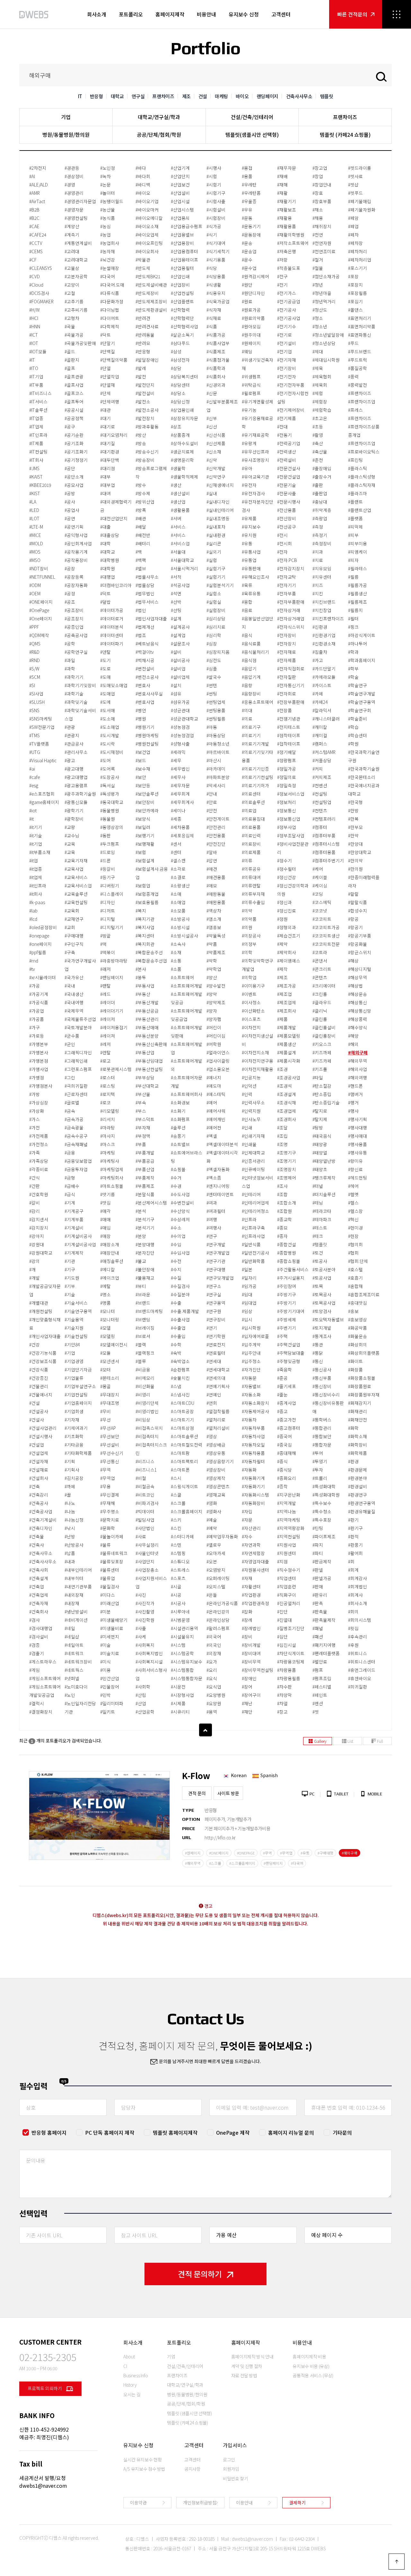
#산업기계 (180, 168)
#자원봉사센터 (255, 1570)
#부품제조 (145, 1186)
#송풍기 (178, 1136)
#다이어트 (110, 318)
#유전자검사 (253, 493)
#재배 (282, 176)
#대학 (105, 543)
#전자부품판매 (291, 602)
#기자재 (72, 1420)
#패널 (318, 1628)
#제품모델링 (289, 1036)
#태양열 (320, 1153)
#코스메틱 (322, 902)
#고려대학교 (76, 260)
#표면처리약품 (362, 326)
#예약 (212, 1528)
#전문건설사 (289, 468)
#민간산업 (110, 1678)
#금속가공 (74, 1119)
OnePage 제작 (233, 2132)
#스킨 (176, 1528)
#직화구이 (287, 1595)
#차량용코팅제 (291, 1662)
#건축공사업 (41, 1511)
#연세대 (214, 1361)
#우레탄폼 (251, 193)
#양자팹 (214, 1019)
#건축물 (37, 1536)
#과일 (70, 660)
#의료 (247, 719)
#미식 (105, 1662)
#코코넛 (320, 911)
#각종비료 (39, 1169)
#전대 (282, 427)
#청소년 (320, 326)
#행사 (353, 1111)
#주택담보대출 (291, 1353)
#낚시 (70, 1528)
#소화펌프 (180, 1119)
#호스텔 (355, 1269)
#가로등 (37, 1036)
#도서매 (108, 710)
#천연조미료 (324, 251)
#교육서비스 (76, 877)
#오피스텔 (216, 1586)
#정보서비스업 (291, 794)
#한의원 (355, 869)
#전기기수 (287, 326)
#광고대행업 (76, 777)
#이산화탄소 (253, 1011)
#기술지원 (74, 1328)
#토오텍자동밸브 (328, 1319)
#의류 (247, 860)
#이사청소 (251, 1002)
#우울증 (249, 201)
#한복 (353, 819)
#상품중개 (180, 435)
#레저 (105, 1044)
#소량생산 (180, 886)
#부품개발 (145, 1153)
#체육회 (320, 385)
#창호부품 (322, 201)
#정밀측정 (287, 785)
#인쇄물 (249, 1144)
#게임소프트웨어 (45, 1678)
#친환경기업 (324, 635)
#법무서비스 (147, 602)
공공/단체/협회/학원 (159, 134)
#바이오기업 (147, 201)
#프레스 (355, 410)
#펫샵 (353, 185)
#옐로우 (214, 1545)
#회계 (353, 1570)
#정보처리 (287, 802)
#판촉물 (320, 1612)
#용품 (247, 176)
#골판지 (72, 360)
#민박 (105, 1695)
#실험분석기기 (220, 585)
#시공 (176, 1595)
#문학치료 (110, 1520)
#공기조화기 (76, 452)
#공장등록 (74, 577)
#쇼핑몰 (178, 1169)
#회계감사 (358, 1578)
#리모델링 (110, 1111)
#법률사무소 (147, 577)
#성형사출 (180, 744)
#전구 (282, 276)
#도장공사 (110, 777)
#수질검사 (180, 1286)
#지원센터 (287, 1553)
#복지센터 (145, 936)
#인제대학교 (253, 1153)
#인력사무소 (253, 1102)
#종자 (282, 1236)
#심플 (212, 669)
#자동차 (249, 1420)
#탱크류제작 (324, 1178)
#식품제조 (216, 351)
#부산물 (143, 1094)
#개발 (35, 1278)
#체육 (318, 368)
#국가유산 (74, 977)
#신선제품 (216, 443)
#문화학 (108, 1528)
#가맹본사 (39, 1052)
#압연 (212, 860)
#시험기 (214, 185)
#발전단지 (145, 385)
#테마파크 (322, 1219)
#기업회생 (74, 1411)
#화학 (353, 1428)
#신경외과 (216, 385)
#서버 (176, 518)
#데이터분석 (112, 627)
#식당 (212, 268)
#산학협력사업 (184, 326)
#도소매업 (110, 727)
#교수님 (72, 835)
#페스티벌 (322, 1687)
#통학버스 (322, 1420)
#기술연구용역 (78, 1311)
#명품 (105, 1303)
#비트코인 (145, 1495)
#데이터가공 (112, 610)
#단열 (105, 368)
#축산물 (320, 452)
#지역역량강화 (291, 1528)
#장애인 (249, 1678)
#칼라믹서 (322, 710)
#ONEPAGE (246, 1853)
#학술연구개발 (362, 694)
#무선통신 (110, 1461)
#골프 (70, 368)
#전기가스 (287, 293)
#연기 (212, 1328)
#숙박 (176, 1353)
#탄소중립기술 (326, 1102)
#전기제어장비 (291, 410)
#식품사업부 (218, 343)
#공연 (70, 518)
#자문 (247, 1520)
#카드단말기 (324, 669)
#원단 (247, 285)
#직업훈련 (287, 1586)
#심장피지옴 (218, 652)
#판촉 (318, 1603)
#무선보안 (110, 1436)
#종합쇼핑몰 (289, 1261)
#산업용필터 (182, 268)
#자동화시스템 (255, 1495)
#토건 (318, 1253)
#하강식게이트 (362, 635)
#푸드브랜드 (360, 351)
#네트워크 (74, 1653)
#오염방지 (216, 1570)
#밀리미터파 (112, 1703)
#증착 (282, 1486)
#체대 (318, 351)
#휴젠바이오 (360, 1678)
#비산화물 (145, 1386)
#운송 (247, 243)
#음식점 (249, 660)
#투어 (318, 1453)
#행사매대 (358, 1136)
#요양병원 (216, 1695)
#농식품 (108, 218)
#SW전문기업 (42, 727)
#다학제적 (110, 326)
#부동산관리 (147, 1019)
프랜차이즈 (163, 96)
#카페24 (320, 702)
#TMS (35, 735)
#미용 (105, 1670)
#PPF (34, 627)
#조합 (282, 1194)
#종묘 (282, 1228)
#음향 (247, 685)
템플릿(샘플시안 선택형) (252, 134)
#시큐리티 (180, 1712)
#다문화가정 (112, 301)
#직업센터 (287, 1578)
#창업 (318, 176)
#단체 (105, 393)
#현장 (353, 1236)
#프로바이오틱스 (364, 452)
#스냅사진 (180, 1395)
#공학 (70, 644)
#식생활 (214, 285)
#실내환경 (216, 535)
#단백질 (108, 351)
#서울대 (178, 552)
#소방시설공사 (184, 936)
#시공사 (178, 1603)
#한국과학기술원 (364, 769)
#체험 (318, 393)
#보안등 (143, 785)
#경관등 (72, 168)
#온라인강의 (218, 1612)
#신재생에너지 (220, 485)
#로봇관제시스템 (116, 1069)
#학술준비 (358, 719)
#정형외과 (287, 927)
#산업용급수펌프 (187, 226)
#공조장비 (74, 610)
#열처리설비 (218, 1428)
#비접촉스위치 (149, 1428)
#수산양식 (180, 1211)
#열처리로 (216, 1420)
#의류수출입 (253, 902)
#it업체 (36, 877)
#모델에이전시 (114, 1344)
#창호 (318, 193)
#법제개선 (145, 627)
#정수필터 (287, 869)
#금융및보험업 (78, 1161)
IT (80, 96)
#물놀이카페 (112, 1536)
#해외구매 (358, 1052)
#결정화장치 (41, 1712)
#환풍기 (355, 1545)
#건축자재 (39, 1603)
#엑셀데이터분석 (222, 1144)
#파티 (318, 1553)
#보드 (141, 760)
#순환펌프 (180, 1370)
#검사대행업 (41, 1628)
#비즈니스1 (146, 1470)
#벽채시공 (145, 660)
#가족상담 (39, 1161)
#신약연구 (216, 477)
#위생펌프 (251, 376)
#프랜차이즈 (360, 393)
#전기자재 (287, 360)
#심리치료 (216, 627)
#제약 (282, 944)
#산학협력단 (182, 318)
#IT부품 (36, 385)
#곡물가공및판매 (80, 343)
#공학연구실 (76, 652)
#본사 (141, 969)
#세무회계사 (182, 802)
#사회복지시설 (149, 1662)
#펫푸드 (355, 193)
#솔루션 (178, 1128)
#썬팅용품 (216, 710)
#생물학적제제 (184, 477)
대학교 (117, 96)
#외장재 (214, 1653)
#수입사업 (180, 1253)
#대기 (105, 418)
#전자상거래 (289, 610)
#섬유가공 (180, 702)
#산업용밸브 (182, 235)
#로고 (105, 1061)
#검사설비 (39, 1637)
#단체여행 (110, 402)
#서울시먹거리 (184, 568)
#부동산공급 (147, 1011)
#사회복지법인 (149, 1653)
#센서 (176, 844)
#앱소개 (214, 919)
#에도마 (214, 1086)
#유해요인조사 (255, 577)
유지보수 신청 (244, 14)
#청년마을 (322, 293)
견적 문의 (197, 1793)
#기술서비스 (76, 1303)
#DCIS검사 (39, 293)
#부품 (141, 1144)
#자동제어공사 (255, 1411)
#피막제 (355, 527)
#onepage (39, 936)
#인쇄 (247, 1128)
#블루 (141, 1361)
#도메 (105, 702)
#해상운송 (358, 994)
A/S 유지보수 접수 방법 (144, 2469)
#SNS (34, 710)
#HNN (35, 326)
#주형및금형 (289, 1361)
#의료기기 (251, 735)
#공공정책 (74, 418)
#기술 (70, 1294)
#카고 (318, 660)
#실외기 (214, 552)
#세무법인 (180, 769)
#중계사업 (287, 1403)
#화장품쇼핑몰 (362, 1378)
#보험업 (143, 886)
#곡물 (70, 326)
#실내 (212, 493)
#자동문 (249, 1378)
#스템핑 (178, 1553)
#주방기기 (287, 1303)
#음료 (247, 610)
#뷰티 (141, 1286)
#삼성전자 (180, 360)
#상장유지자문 (184, 418)
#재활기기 (287, 201)
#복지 (141, 911)
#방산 (141, 435)
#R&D (34, 652)
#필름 (353, 577)
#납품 (70, 1553)
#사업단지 (145, 1561)
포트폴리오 (131, 14)
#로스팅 (108, 1086)
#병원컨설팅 (147, 744)
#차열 (282, 1703)
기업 (66, 117)
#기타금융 (74, 1445)
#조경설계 (287, 1094)
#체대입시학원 (326, 360)
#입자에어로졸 (255, 1336)
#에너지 (214, 1077)
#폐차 (353, 235)
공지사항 (192, 2469)
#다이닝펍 (110, 310)
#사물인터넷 (147, 1553)
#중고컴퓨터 (289, 1428)
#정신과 (284, 902)
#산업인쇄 (180, 276)
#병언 (141, 710)
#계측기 (72, 235)
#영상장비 (216, 1470)
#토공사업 (322, 1278)
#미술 (105, 1645)
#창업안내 (322, 185)
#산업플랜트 (182, 301)
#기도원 (72, 1278)
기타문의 (342, 2132)
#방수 (141, 485)
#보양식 (143, 819)
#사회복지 (145, 1645)
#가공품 (37, 1019)
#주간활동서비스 (293, 1269)
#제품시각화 (289, 1061)
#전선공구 (287, 527)
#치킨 (318, 593)
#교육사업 (74, 869)
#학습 (353, 727)
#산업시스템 (182, 210)
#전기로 (284, 335)
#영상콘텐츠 (218, 1486)
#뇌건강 (108, 260)
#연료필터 (216, 1353)
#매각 (105, 1211)
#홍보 (353, 1311)
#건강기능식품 (43, 1353)
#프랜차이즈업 (362, 402)
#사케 (141, 1637)
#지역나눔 (287, 1511)
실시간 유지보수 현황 (142, 2459)
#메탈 (105, 1286)
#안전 (212, 810)
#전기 (282, 285)
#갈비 (35, 1203)
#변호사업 (145, 702)
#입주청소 (251, 1361)
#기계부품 (74, 1219)
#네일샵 (72, 1637)
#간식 (35, 1178)
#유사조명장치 (255, 460)
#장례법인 (251, 1628)
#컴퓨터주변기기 (328, 860)
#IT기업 (36, 376)
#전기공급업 (289, 301)
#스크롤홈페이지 (187, 1511)
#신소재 (214, 452)
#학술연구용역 (362, 702)
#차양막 (284, 1695)
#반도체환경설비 (151, 310)
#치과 (318, 552)
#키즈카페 (322, 1061)
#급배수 (72, 1186)
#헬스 (353, 1203)
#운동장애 (251, 235)
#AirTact (37, 201)
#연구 (212, 1236)
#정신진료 (287, 911)
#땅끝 (105, 936)
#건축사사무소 (43, 1561)
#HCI (34, 318)
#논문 (105, 185)
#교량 (70, 827)
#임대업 (249, 1303)
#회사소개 (358, 1603)
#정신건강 (287, 877)
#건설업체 (39, 1453)
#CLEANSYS (41, 268)
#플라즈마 (358, 493)
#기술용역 (74, 1319)
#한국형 (355, 802)
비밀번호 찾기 (236, 2478)
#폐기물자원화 (362, 210)
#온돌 (212, 1595)
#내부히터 (74, 1578)
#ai (32, 769)
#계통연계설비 (78, 243)
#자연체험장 (253, 1553)
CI (125, 2366)
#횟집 (353, 1628)
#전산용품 (287, 510)
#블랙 (141, 1344)
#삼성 (176, 351)
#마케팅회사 (112, 1178)
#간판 (35, 1186)
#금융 (70, 1153)
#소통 (176, 961)
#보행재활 (145, 844)
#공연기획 (74, 527)
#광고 (70, 760)
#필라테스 (358, 568)
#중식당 (284, 1470)
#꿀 (68, 1495)
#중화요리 (287, 1478)
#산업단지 (180, 176)
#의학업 (249, 977)
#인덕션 (249, 1086)
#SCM (35, 677)
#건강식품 (39, 1370)
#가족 (35, 1153)
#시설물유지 (182, 1637)
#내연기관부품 (78, 1586)
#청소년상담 (324, 343)
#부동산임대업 (149, 1061)
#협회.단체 (358, 1261)
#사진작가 (145, 1603)
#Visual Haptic (43, 760)
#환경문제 (358, 1470)
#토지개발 (322, 1328)
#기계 (70, 1203)
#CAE (34, 226)
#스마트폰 (180, 1470)
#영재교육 (216, 1495)
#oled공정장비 (43, 927)
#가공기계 (39, 994)
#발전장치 (145, 418)
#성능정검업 (182, 735)
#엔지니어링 (218, 1186)
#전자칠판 (287, 677)
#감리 (35, 1211)
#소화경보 (180, 1102)
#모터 (105, 1370)
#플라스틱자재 (362, 485)
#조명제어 (287, 1178)
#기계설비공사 (78, 1236)
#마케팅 (108, 1153)
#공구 (70, 427)
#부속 (141, 1102)
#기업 (70, 1353)
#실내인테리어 (220, 510)
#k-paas (37, 902)
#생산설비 (180, 493)
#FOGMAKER (41, 301)
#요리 (212, 1670)
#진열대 (284, 1620)
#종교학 (284, 1219)
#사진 (141, 1595)
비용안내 (206, 14)
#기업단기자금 (78, 1370)
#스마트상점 (182, 1428)
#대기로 (108, 427)
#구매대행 (74, 936)
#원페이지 (251, 343)
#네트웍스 (74, 1670)
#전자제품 (287, 660)
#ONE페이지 (41, 602)
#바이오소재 (147, 226)
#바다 (141, 168)
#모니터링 (110, 1319)
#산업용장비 (182, 243)
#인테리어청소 (255, 1211)
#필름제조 (358, 602)
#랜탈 (105, 986)
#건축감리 (39, 1495)
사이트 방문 (228, 1793)
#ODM (35, 585)
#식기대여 (216, 243)
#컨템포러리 (324, 819)
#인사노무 (251, 1119)
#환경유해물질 (362, 1511)
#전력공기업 (289, 443)
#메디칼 (108, 1269)
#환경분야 (358, 1478)
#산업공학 (145, 1712)
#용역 (212, 1712)
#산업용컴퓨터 (184, 251)
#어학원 (214, 1044)
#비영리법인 (147, 1411)
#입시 (247, 1319)
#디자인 (108, 902)
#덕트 (105, 593)
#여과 (212, 1203)
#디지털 (108, 919)
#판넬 (318, 1570)
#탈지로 (320, 1111)
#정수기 (284, 860)
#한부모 (355, 827)
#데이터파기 (112, 644)
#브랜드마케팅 (149, 1311)
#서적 (176, 577)
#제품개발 (287, 1027)
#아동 (212, 727)
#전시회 (284, 543)
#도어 (105, 760)
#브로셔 (143, 1336)
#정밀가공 (287, 769)
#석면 (176, 593)
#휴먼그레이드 (362, 1670)
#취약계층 (322, 510)
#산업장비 (180, 285)
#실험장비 (216, 610)
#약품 (212, 944)
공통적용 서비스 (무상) (313, 2375)
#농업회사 (110, 243)
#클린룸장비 (324, 1036)
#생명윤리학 (182, 460)
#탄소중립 (322, 1094)
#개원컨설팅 (41, 1311)
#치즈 (318, 585)
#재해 (282, 185)
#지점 (282, 1561)
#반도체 (143, 268)
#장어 (247, 1687)
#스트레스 (180, 1570)
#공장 (70, 568)
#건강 (35, 1344)
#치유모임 (322, 568)
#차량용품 (287, 1670)
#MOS (35, 552)
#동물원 (108, 819)
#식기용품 (216, 260)
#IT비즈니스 (40, 393)
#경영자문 (74, 210)
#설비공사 (180, 660)
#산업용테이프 (184, 260)
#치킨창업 (322, 610)
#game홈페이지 (44, 802)
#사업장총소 (147, 1570)
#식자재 (214, 310)
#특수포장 (322, 1520)
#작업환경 (251, 1595)
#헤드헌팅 (358, 1178)
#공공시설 (74, 410)
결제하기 (297, 2503)
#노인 (70, 1695)
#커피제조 (322, 777)
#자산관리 (251, 1528)
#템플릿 (320, 1244)
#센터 (176, 852)
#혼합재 (355, 1286)
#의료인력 (251, 835)
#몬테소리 (110, 1378)
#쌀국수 (214, 677)
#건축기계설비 (43, 1520)
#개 (32, 1269)
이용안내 (244, 2503)
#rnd (34, 961)
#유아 (247, 468)
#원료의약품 (253, 318)
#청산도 (320, 310)
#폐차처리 (358, 251)
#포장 (353, 276)
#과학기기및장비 (80, 685)
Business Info (136, 2375)
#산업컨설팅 (182, 293)
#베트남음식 (147, 644)
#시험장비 (216, 218)
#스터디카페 (182, 1536)
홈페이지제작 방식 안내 (252, 2356)
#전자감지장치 (291, 568)
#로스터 (108, 1077)
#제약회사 (287, 952)
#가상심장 (39, 1102)
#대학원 (108, 568)
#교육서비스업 (78, 886)
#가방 (35, 1094)
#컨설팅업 (322, 802)
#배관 (141, 518)
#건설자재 (39, 1461)
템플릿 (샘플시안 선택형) (189, 2413)
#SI (32, 685)
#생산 (176, 485)
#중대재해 (287, 1453)
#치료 (318, 560)
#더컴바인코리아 (116, 585)
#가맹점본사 (41, 1086)
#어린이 (214, 1027)
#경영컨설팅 (76, 218)
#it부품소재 (40, 852)
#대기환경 (110, 452)
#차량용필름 (289, 1678)
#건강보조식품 (43, 1361)
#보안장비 (145, 802)
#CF (33, 260)
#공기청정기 (76, 460)
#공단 (70, 468)
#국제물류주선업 (80, 1019)
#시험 (212, 176)
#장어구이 (251, 1695)
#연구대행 (216, 1269)
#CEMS (36, 251)
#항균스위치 (360, 952)
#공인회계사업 (78, 543)
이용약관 (138, 2503)
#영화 (212, 1503)
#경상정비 (74, 176)
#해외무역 (358, 1061)
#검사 (35, 1620)
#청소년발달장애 (328, 335)
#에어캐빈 (216, 1119)
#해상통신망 (360, 1011)
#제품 (282, 1019)
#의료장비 (251, 844)
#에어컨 (214, 1128)
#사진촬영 (145, 1612)
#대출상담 (110, 535)
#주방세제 (287, 1319)
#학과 (353, 652)
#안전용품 (216, 835)
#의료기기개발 (255, 744)
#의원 (247, 927)
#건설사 (37, 1420)
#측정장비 (322, 543)
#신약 (212, 460)
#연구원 (214, 1311)
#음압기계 (251, 677)
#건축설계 (39, 1578)
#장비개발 (251, 1645)
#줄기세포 (287, 1386)
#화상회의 (358, 1344)
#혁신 (353, 1219)
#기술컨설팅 (76, 1336)
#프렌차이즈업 (362, 443)
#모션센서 (110, 1361)
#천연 (318, 235)
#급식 (70, 1194)
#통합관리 (322, 1428)
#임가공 (249, 1286)
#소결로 (178, 877)
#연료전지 (216, 1344)
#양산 (212, 977)
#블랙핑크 (145, 1353)
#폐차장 (355, 243)
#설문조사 (180, 644)
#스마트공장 (182, 1411)
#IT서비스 (38, 402)
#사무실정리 (147, 1545)
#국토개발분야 (78, 1027)
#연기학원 (216, 1336)
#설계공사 (180, 627)
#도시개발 (110, 735)
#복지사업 (145, 927)
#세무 (176, 760)
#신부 (212, 418)
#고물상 (72, 268)
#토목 (318, 1286)
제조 (186, 96)
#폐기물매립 (360, 201)
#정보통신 (287, 810)
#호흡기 (355, 1278)
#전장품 (284, 710)
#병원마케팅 (147, 735)
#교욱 (70, 844)
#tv (32, 969)
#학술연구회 (360, 710)
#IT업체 (36, 427)
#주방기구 (287, 1294)
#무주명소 (110, 1511)
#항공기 (355, 927)
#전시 (282, 535)
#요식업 (214, 1687)
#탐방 (318, 1128)
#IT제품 (36, 443)
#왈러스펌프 (218, 1628)
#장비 (247, 1637)
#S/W (34, 669)
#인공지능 (251, 1077)
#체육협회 (322, 376)
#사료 (141, 1536)
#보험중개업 (147, 894)
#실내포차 (216, 527)
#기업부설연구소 (80, 1386)
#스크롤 (178, 1503)
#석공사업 (180, 585)
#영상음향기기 (220, 1461)
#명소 (105, 1294)
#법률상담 (145, 585)
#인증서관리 (253, 1161)
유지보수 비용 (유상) (311, 2366)
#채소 (318, 210)
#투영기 (320, 1461)
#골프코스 (74, 393)
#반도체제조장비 (151, 301)
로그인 (229, 2459)
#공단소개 (74, 477)
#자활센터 (251, 1586)
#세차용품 (180, 827)
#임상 (247, 1311)
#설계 (176, 618)
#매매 (105, 1219)
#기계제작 (74, 1253)
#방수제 (143, 493)
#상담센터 (180, 385)
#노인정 (108, 168)
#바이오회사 (147, 251)
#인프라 (249, 1219)
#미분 (105, 1612)
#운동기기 (251, 226)
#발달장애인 (147, 360)
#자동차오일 (253, 1445)
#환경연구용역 (362, 1503)
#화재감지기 (360, 1403)
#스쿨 (176, 1495)
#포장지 (355, 285)
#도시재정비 (112, 752)
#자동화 (249, 1470)
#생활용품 (180, 510)
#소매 (176, 894)
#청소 (318, 318)
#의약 (247, 911)
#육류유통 (251, 593)
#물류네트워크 (114, 1553)
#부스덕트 (145, 1119)
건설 (203, 96)
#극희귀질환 (76, 1086)
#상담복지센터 (184, 376)
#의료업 (249, 810)
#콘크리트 (322, 969)
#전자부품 (287, 593)
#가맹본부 (39, 1044)
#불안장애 (145, 1269)
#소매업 (178, 902)
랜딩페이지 (267, 96)
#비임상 (143, 1420)
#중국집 (284, 1445)
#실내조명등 (218, 518)
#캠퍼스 (320, 744)
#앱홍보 (214, 927)
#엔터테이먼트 (220, 1194)
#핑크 (353, 627)
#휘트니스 (358, 1653)
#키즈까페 (322, 1052)
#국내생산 (74, 994)
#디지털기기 (112, 927)
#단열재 (108, 385)
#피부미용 (358, 543)
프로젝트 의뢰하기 (45, 2388)
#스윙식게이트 (184, 1486)
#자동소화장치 (255, 1403)
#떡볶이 (108, 952)
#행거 (353, 1102)
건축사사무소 (299, 96)
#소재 (176, 952)
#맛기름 (108, 1194)
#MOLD (36, 543)
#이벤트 (249, 994)
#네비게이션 (76, 1620)
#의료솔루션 (253, 802)
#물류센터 (110, 1570)
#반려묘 (143, 343)
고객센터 (281, 14)
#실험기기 (216, 577)
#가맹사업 (39, 1069)
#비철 (141, 1478)
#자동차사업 (253, 1436)
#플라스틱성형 (362, 477)
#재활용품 (287, 226)
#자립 (247, 1511)
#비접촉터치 (147, 1436)
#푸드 (353, 343)
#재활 (282, 193)
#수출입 (178, 1336)
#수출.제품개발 (185, 1311)
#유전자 (249, 485)
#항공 (353, 919)
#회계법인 (358, 1586)
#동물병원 (110, 810)
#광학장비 (74, 819)
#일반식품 (251, 1244)
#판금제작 (322, 1561)
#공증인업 (74, 627)
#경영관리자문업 (80, 201)
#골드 (70, 351)
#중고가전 (287, 1420)
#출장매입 (322, 468)
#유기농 (249, 410)
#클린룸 (320, 1019)
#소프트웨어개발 (187, 986)
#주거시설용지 (291, 1278)
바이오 (242, 96)
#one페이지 (40, 944)
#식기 (212, 235)
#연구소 (214, 1286)
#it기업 (36, 844)
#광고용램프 (76, 785)
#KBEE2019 (40, 485)
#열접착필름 (218, 1411)
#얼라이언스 (218, 1052)
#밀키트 (108, 1712)
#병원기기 (145, 727)
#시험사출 (216, 201)
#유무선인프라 (255, 452)
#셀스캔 (178, 860)
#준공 (282, 1378)
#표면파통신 (360, 335)
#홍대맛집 (358, 1303)
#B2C (34, 218)
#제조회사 (287, 1011)
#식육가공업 (218, 301)
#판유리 (320, 1595)
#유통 (247, 543)
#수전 (176, 1261)
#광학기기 (74, 810)
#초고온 (320, 418)
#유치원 (249, 535)
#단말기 (108, 343)
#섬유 (176, 694)
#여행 (212, 1219)
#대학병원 (110, 560)
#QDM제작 (39, 635)
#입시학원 (251, 1328)
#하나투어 (358, 644)
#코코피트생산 (326, 936)
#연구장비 (216, 1319)
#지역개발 (287, 1503)
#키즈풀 (320, 1069)
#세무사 (178, 777)
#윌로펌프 (251, 393)
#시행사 (214, 168)
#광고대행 (74, 769)
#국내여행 (74, 1002)
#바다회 (143, 176)
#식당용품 (216, 276)
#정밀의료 (287, 777)
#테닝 (318, 1203)
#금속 (70, 1111)
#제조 (282, 977)
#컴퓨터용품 (324, 852)
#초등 (318, 427)
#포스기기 (358, 268)
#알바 (212, 852)
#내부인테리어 (78, 1570)
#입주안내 (251, 1353)
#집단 (282, 1637)
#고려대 (72, 251)
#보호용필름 (147, 902)
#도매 (105, 677)
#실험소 (214, 593)
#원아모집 (251, 326)
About (129, 2356)
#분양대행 (145, 1244)
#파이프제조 (324, 1536)
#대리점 (108, 468)
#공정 (70, 593)
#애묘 (212, 886)
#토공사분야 (324, 1269)
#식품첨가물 (218, 360)
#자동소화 (251, 1395)
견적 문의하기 (200, 2274)
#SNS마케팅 (41, 719)
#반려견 (143, 318)
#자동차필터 (253, 1461)
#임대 (247, 1294)
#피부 (353, 535)
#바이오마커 (147, 210)
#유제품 (249, 518)
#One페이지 (41, 618)
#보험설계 (145, 860)
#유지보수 (251, 527)
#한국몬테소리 (362, 777)
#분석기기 (145, 1228)
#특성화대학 (324, 1486)
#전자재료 (287, 652)
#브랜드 (143, 1303)
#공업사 (72, 510)
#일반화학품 (253, 1261)
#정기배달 (287, 752)
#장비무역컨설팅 (258, 1670)
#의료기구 (251, 727)
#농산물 (108, 210)
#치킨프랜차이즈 (328, 618)
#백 (139, 552)
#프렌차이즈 (360, 418)
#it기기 (36, 827)
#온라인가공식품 (222, 1603)
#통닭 (318, 1353)
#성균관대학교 (184, 719)
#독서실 (108, 785)
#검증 (35, 1645)
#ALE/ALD (39, 185)
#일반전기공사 (255, 1253)
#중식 (282, 1461)
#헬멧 (353, 1194)
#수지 (176, 1269)
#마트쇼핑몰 (112, 1186)
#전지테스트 (289, 727)
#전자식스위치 (291, 627)
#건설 (35, 1403)
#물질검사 (110, 1586)
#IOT (34, 343)
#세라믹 (178, 752)
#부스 (141, 1111)
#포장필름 (358, 293)
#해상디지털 (360, 969)
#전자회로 (287, 694)
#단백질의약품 (114, 360)
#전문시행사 (289, 502)
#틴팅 (318, 1528)
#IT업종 (36, 418)
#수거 (176, 1178)
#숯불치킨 (180, 1378)
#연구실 (214, 1294)
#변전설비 (145, 669)
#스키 (176, 1520)
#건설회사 (39, 1478)
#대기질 (108, 443)
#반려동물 (145, 335)
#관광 (70, 727)
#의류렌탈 (251, 886)
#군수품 (72, 1036)
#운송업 (249, 251)
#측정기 (320, 535)
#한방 (353, 810)
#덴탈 (105, 652)
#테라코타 (322, 1211)
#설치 (176, 685)
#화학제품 (358, 1453)
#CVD (35, 276)
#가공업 (37, 1011)
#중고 (282, 1411)
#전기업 (284, 351)
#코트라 (320, 952)
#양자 (212, 1011)
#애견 (212, 869)
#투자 (318, 1470)
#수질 (176, 1278)
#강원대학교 (41, 1253)
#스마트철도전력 (187, 1445)
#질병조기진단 (291, 1628)
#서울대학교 (182, 560)
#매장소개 (110, 1244)
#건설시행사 (41, 1436)
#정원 (282, 919)
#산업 (141, 1703)
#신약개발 (216, 468)
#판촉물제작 (324, 1620)
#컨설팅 (320, 794)
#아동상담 (216, 735)
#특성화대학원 (326, 1495)
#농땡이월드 (112, 201)
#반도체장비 (147, 293)
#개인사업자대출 (45, 1336)
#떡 (103, 944)
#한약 (353, 835)
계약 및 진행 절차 (247, 2366)
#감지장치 (39, 1228)
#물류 (105, 1545)
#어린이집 (216, 1036)
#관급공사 (74, 744)
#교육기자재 (76, 860)
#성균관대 (180, 710)
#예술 (212, 1520)
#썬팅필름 (216, 719)
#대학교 (108, 552)
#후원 (353, 1645)
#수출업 (178, 1328)
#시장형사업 (182, 1695)
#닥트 (105, 335)
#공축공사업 (76, 635)
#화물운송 (358, 1336)
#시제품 (178, 1703)
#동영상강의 (112, 827)
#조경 (282, 1069)
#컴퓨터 (320, 827)
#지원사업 (287, 1545)
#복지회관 (145, 944)
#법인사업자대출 (151, 618)
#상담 (176, 368)
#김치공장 (74, 1478)
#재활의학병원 (291, 235)
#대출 (105, 527)
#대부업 (108, 485)
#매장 (105, 1236)
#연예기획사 (218, 1386)
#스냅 (176, 1386)
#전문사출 (287, 493)
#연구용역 (216, 1303)
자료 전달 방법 (244, 2375)
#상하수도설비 (184, 443)
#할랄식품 (358, 902)
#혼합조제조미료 (364, 1294)
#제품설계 (287, 1052)
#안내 (212, 794)
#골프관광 (74, 376)
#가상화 (37, 1111)
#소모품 (178, 911)
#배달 (141, 527)
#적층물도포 (289, 268)
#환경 (353, 1461)
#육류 (247, 585)
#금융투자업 (76, 1169)
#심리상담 (216, 618)
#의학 (247, 952)
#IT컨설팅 (38, 452)
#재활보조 (287, 210)
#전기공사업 (289, 318)
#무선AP (108, 1428)
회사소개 (97, 14)
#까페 (70, 1486)
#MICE (35, 535)
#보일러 (143, 827)
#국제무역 (74, 1011)
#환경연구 (358, 1495)
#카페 (318, 694)
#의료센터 (251, 794)
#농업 (105, 235)
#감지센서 (39, 1219)
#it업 (34, 860)
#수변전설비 (182, 1203)
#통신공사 (322, 1370)
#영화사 (214, 1511)
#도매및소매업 (114, 685)
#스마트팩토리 (184, 1461)
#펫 (316, 1712)
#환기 (353, 1520)
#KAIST (36, 477)
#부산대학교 (147, 1086)
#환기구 (355, 1528)
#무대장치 (110, 1395)
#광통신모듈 (76, 802)
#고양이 (72, 285)
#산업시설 (180, 201)
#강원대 (37, 1244)
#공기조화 (74, 443)
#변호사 (143, 685)
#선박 (176, 602)
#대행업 (108, 577)
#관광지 (72, 735)
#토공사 (320, 1261)
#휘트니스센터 (362, 1662)
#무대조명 (110, 1403)
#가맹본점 (39, 1061)
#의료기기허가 (255, 785)
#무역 (105, 1470)
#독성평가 (110, 794)
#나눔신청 (74, 1520)
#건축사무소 (41, 1553)
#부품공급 (145, 1161)
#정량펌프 (287, 760)
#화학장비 (358, 1445)
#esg (34, 785)
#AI (32, 176)
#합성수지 (358, 911)
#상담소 (178, 393)
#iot (33, 810)
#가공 (35, 986)
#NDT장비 (39, 568)
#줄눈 (282, 1395)
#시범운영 (180, 1620)
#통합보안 (322, 1436)
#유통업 (249, 560)
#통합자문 (322, 1445)
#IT (32, 360)
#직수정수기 (289, 1570)
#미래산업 (110, 1603)
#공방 (70, 493)
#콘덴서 (320, 961)
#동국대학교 (112, 802)
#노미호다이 (76, 1687)
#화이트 (355, 1361)
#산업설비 (180, 193)
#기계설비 (74, 1228)
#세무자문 (180, 785)
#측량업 (320, 518)
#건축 (35, 1486)
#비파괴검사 (147, 1503)
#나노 (70, 1503)
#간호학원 (39, 1194)
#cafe (35, 777)
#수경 (176, 1186)
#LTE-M (36, 527)
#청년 (318, 285)
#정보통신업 (289, 819)
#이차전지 (251, 1027)
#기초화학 (74, 1436)
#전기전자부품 (291, 385)
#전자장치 (287, 644)
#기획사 (72, 1470)
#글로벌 (72, 1102)
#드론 (105, 860)
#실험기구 (216, 568)
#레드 (105, 994)
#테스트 (320, 1228)
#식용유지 (216, 293)
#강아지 (37, 1236)
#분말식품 (145, 1194)
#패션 (318, 1637)
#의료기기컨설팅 (258, 777)
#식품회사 (216, 376)
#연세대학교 (218, 1370)
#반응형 (143, 351)
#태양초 (320, 1169)
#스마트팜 (180, 1453)
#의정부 (249, 944)
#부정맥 (143, 1136)
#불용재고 (145, 1278)
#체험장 (320, 402)
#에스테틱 (216, 1094)
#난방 (70, 1536)
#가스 (35, 1119)
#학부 (353, 669)
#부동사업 (145, 986)
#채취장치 (322, 226)
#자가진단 (251, 1370)
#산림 (141, 1695)
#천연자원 (322, 243)
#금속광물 (74, 1128)
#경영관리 (74, 193)
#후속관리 (358, 1637)
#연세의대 (216, 1378)
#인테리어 (251, 1194)
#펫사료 (355, 176)
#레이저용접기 (114, 1027)
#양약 (212, 994)
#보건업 (143, 752)
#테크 (318, 1236)
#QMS (35, 644)
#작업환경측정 (255, 1603)
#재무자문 (287, 168)
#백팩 (141, 560)
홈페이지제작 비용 (309, 2356)
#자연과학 (251, 1545)
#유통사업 (251, 552)
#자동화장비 (253, 1503)
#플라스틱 (358, 468)
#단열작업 (110, 376)
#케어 (318, 869)
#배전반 (143, 535)
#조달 (282, 1128)
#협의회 (355, 1244)
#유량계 (249, 443)
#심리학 (214, 635)
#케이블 (320, 877)
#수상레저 (180, 1219)
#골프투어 (74, 402)
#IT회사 (36, 460)
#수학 (176, 1344)
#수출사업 (180, 1319)
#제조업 (284, 994)
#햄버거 (355, 1094)
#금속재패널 (76, 1144)
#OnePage (39, 610)
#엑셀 (212, 1136)
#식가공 (214, 226)
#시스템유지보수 (187, 1662)
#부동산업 (145, 1052)
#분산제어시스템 (151, 1203)
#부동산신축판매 (151, 1044)
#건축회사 (39, 1612)
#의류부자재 (253, 894)
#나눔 (70, 1511)
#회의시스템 (360, 1620)
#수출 (176, 1303)
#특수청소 (322, 1511)
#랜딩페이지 (112, 977)
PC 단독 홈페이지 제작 (110, 2132)
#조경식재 (287, 1102)
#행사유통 (358, 1153)
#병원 (141, 719)
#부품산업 (145, 1169)
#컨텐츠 (320, 810)
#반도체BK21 (148, 276)
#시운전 (178, 1687)
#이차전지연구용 (258, 1061)
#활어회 (355, 1553)
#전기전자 (287, 376)
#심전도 (214, 660)
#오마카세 (216, 1553)
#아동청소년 (218, 744)
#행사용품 (358, 1144)
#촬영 (318, 435)
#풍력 (353, 376)
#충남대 (320, 502)
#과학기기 (74, 677)
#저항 (282, 260)
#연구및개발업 (220, 1278)
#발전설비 (145, 393)
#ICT (34, 335)
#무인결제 (110, 1495)
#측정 (318, 527)
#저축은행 (287, 251)
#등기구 (108, 877)
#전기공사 (287, 310)
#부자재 (143, 1128)
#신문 (212, 393)
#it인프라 (38, 886)
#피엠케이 (358, 552)
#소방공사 (180, 919)
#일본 (247, 1269)
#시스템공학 (182, 1653)
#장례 (247, 1620)
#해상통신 (358, 1002)
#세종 (176, 819)
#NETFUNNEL (42, 577)
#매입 (105, 1228)
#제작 (282, 969)
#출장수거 (322, 477)
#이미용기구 (253, 986)
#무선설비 (110, 1445)
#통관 (318, 1344)
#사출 (141, 1628)
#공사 (70, 502)
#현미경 (355, 1228)
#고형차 (72, 318)
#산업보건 (180, 185)
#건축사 (37, 1545)
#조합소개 (287, 1203)
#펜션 (318, 1703)
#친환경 (320, 627)
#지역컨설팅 (289, 1536)
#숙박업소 (180, 1361)
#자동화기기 (253, 1486)
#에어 (212, 1102)
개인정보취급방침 (200, 2503)
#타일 (318, 1077)
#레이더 (108, 1002)
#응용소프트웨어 (258, 702)
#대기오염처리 (114, 435)
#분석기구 (145, 1219)
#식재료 (214, 318)
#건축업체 (39, 1595)
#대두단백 (110, 460)
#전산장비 (287, 518)
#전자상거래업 (291, 618)
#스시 (176, 1478)
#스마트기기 (182, 1420)
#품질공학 (358, 368)
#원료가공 (251, 310)
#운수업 (249, 268)
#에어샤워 (216, 1111)
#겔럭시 (37, 1703)
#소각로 (178, 869)
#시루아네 (180, 1612)
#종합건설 (287, 1244)
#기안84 (72, 1344)
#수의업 (178, 1236)
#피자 (353, 560)
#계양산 (72, 226)
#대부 (105, 477)
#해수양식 (358, 1027)
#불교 (141, 1261)
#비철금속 (145, 1486)
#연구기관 (216, 1261)
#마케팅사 (110, 1161)
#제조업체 (287, 1002)
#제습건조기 (289, 936)
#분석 (141, 1211)
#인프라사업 (253, 1236)
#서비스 (178, 527)
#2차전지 (38, 168)
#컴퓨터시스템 (326, 844)
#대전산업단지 (114, 518)
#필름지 (355, 610)
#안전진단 (216, 844)
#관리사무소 (76, 752)
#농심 (105, 226)
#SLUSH (37, 702)
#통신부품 (322, 1378)
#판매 (318, 1586)
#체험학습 (322, 410)
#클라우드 (322, 1002)
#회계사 (355, 1595)
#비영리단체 (147, 1403)
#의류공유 (251, 869)
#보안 (141, 777)
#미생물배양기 (114, 1620)
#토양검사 (322, 1311)
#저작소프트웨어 (293, 243)
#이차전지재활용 (258, 1069)
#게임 (35, 1670)
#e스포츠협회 (42, 794)
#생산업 (178, 502)
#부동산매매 (147, 1027)
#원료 (247, 301)
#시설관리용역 (184, 1628)
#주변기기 (287, 1328)
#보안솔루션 (147, 794)
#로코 (105, 1102)
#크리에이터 (324, 986)
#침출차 (320, 652)
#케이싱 (320, 886)
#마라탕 (108, 1128)
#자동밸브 (251, 1386)
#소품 (176, 969)
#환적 (353, 1536)
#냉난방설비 (76, 1612)
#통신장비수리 (326, 1395)
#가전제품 (39, 1136)
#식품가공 (216, 335)
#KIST (35, 493)
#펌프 (318, 1670)
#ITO (34, 368)
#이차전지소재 (255, 1052)
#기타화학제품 (78, 1453)
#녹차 (105, 176)
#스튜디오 (180, 1561)
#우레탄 (249, 185)
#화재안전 (358, 1420)
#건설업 (37, 1445)
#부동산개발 (147, 1002)
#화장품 (355, 1370)
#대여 (105, 493)
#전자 (282, 552)
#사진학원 (145, 1620)
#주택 (282, 1336)
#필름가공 (358, 585)
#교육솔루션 (76, 894)
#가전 (35, 1128)
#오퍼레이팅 (218, 1578)
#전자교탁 (287, 577)
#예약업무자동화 (222, 1536)
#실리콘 (214, 543)
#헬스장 (355, 1211)
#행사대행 (358, 1128)
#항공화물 (358, 944)
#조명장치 (287, 1169)
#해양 (353, 1036)
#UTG (35, 752)
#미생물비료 (112, 1628)
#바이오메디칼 (149, 218)
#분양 (141, 1236)
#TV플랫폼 (39, 744)
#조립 (282, 1136)
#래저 (105, 969)
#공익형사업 (76, 535)
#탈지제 (320, 1119)
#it (31, 819)
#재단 (247, 1712)
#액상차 (214, 911)
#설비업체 (180, 677)
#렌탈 (105, 1052)
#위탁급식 (251, 385)
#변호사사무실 (149, 694)
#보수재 (143, 769)
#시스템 (178, 1645)
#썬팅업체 (216, 702)
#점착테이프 (289, 735)
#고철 (70, 293)
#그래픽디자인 (78, 1052)
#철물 (318, 268)
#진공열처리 (289, 1603)
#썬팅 (212, 694)
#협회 (353, 1253)
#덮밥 (105, 602)
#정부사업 (287, 827)
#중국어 (284, 1436)
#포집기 (355, 301)
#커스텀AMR (324, 752)
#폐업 (353, 226)
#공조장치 (74, 618)
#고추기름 (74, 301)
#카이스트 (322, 685)
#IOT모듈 (38, 351)
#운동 (247, 218)
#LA (33, 502)
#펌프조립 (322, 1678)
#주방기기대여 (291, 1311)
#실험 (212, 560)
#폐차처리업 (360, 260)
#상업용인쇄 (182, 410)
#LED (34, 510)
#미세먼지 (110, 1637)
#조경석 (284, 1086)
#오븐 (212, 1561)
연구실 (138, 96)
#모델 (105, 1328)
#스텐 (176, 1545)
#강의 (35, 1261)
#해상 (353, 961)
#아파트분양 (218, 777)
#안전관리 (216, 827)
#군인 (70, 1044)
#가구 (35, 1027)
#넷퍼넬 (72, 1678)
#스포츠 (178, 1578)
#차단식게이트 (291, 1653)
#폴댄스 (355, 310)
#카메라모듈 (324, 677)
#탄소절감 (322, 1086)
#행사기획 (358, 1119)
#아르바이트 (218, 752)
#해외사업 (358, 1069)
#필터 (353, 618)
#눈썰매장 (110, 268)
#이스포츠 (251, 1019)
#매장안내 (110, 1253)
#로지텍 (108, 1094)
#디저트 (108, 911)
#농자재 (108, 251)
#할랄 (353, 894)
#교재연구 (74, 919)
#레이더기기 (112, 1011)
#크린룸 (320, 994)
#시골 (176, 1586)
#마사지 (108, 1136)
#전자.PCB (287, 560)
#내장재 (72, 1603)
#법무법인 (145, 593)
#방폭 (141, 510)
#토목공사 (322, 1294)
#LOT (34, 518)
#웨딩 (247, 351)
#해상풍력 (358, 1019)
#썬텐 (212, 685)
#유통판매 (251, 568)
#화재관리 (358, 1411)
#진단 (282, 1612)
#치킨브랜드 (324, 602)
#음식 (247, 635)
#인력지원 (251, 1111)
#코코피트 (322, 919)
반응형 (96, 96)
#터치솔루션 (324, 1194)
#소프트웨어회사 (187, 1094)
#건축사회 (39, 1570)
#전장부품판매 (291, 702)
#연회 (212, 1403)
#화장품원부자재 (364, 1395)
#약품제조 (216, 952)
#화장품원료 (360, 1386)
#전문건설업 (289, 477)
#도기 (105, 660)
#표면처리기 (360, 318)
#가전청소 (39, 1144)
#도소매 (108, 719)
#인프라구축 (253, 1228)
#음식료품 (251, 644)
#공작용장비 (76, 560)
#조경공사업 (289, 1077)
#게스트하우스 (43, 1662)
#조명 (282, 1144)
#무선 (105, 1420)
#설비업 (178, 669)
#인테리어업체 (255, 1203)
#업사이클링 (218, 1061)
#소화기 (178, 1111)
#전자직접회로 (291, 669)
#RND (35, 660)
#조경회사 (287, 1119)
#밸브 (141, 568)
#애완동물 (216, 894)
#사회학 (143, 1687)
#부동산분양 (147, 1036)
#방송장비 (145, 460)
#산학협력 (180, 310)
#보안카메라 (147, 810)
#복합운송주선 (149, 952)
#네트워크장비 (78, 1662)
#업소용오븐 (218, 1069)
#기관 (70, 1261)
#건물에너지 (41, 1395)
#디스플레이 (112, 894)
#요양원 (214, 1703)
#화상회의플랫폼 (364, 1353)
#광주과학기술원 (80, 794)
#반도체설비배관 (151, 285)
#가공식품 (39, 1002)
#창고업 (320, 168)
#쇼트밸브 (180, 1144)
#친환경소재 (324, 644)
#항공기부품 (360, 936)
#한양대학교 (360, 852)
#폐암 (353, 218)
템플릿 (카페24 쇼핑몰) (345, 134)
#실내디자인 (218, 502)
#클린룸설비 (324, 1027)
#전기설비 (287, 343)
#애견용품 (216, 877)
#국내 (70, 986)
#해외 (353, 1044)
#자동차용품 (253, 1453)
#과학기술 (74, 694)
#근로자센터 (76, 1094)
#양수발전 (216, 986)
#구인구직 (74, 944)
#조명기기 (287, 1161)
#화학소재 (358, 1436)
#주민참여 (287, 1286)
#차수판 (284, 1687)
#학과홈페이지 (362, 660)
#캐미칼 (320, 727)
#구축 (70, 952)
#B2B (34, 210)
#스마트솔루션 (184, 1436)
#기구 (70, 1269)
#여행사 (214, 1228)
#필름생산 (358, 593)
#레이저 (108, 1019)
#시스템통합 (182, 1670)
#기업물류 (74, 1378)
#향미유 (355, 1161)
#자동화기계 (253, 1478)
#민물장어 (110, 1687)
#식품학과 (216, 368)
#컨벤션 (320, 785)
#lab (33, 911)
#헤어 (353, 1186)
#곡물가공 (74, 335)
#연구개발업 (218, 1253)
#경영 (70, 185)
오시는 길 (132, 2394)
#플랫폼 (355, 518)
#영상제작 (216, 1478)
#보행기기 (145, 835)
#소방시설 (180, 927)
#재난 (247, 1703)
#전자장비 (287, 635)
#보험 (141, 852)
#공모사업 (74, 485)
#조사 (282, 1186)
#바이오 (143, 193)
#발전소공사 (147, 410)
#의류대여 (251, 877)
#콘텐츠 (320, 977)
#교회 (70, 927)
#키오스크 (322, 1044)
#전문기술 (287, 485)
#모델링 (108, 1336)
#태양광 (320, 1144)
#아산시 (214, 760)
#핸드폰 (355, 1086)
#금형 (70, 1178)
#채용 (318, 218)
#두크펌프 (110, 844)
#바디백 (143, 185)
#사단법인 (145, 1528)
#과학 (70, 669)
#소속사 (178, 944)
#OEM (35, 593)
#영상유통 (216, 1453)
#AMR (35, 193)
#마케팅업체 (112, 1169)
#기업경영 (74, 1361)
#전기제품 (287, 418)
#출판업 (320, 493)
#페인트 (320, 1695)
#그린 (70, 1077)
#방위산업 (145, 502)
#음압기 (249, 669)
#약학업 (214, 969)
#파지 (318, 1545)
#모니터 (108, 1311)
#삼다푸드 (180, 343)
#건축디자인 (41, 1528)
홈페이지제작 (170, 14)
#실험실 (214, 602)
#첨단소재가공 (326, 276)
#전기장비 (287, 368)
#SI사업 (36, 694)
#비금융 (143, 1370)
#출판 (318, 485)
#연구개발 (216, 1244)
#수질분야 (180, 1294)
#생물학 (178, 468)
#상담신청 (180, 402)
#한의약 (355, 860)
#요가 (212, 1662)
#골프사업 (74, 385)
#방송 (141, 443)
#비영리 (143, 1395)
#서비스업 (180, 543)
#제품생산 (287, 1044)
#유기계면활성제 (258, 402)
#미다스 (108, 1595)
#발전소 (143, 402)
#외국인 (214, 1645)
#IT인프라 (38, 435)
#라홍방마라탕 (114, 961)
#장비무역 (251, 1662)
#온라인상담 (218, 1620)
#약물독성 (216, 936)
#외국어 (214, 1637)
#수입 (176, 1244)
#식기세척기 (218, 251)
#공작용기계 (76, 552)
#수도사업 (180, 1194)
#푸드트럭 (358, 360)
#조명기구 (287, 1153)
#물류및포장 (112, 1561)
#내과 (70, 1561)
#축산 (318, 443)
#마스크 (108, 1144)
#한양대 (355, 844)
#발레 (141, 368)
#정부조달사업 (291, 835)
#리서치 (108, 1119)
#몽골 (105, 1386)
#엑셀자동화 (218, 1169)
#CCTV (36, 243)
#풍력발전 (358, 385)
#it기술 (36, 835)
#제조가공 (287, 986)
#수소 (176, 1228)
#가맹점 (37, 1077)
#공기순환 (74, 435)
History (130, 2385)
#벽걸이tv (145, 652)
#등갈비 (108, 869)
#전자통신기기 (291, 685)
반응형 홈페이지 (49, 2132)
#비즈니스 (145, 1461)
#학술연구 (358, 685)
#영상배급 (216, 1445)
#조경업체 (287, 1111)
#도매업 (108, 694)
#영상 (212, 1436)
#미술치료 (110, 1653)
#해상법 (355, 986)
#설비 (176, 652)
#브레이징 (145, 1328)
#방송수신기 (147, 452)
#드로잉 (108, 852)
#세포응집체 (182, 835)
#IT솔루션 (38, 410)
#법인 (141, 610)
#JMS (34, 468)
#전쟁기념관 (289, 719)
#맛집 (105, 1203)
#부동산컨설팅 (149, 1069)
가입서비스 (235, 2445)
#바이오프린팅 (149, 243)
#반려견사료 (147, 326)
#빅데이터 (145, 1511)
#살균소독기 (182, 335)
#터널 (318, 1186)
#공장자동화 (76, 585)
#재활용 (284, 218)
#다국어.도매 (112, 285)
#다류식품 (110, 293)
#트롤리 (320, 1478)
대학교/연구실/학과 (159, 117)
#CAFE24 (38, 235)
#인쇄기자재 (253, 1136)
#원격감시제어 (255, 276)
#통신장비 (322, 1386)
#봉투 (141, 977)
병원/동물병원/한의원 (66, 134)
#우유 (247, 210)
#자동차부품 (253, 1428)
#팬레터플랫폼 (326, 1653)
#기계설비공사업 (80, 1244)
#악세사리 (216, 785)
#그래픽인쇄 (76, 1061)
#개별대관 (39, 1303)
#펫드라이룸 (360, 168)
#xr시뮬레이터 (43, 977)
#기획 (70, 1461)
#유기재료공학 (255, 435)
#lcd (33, 919)
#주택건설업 (289, 1344)
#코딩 (318, 894)
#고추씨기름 (76, 310)
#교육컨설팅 (76, 902)
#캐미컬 (320, 735)
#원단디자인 (253, 293)
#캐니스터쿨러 (326, 719)
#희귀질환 (358, 1687)
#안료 (212, 802)
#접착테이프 (289, 744)
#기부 (70, 1286)
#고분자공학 (76, 276)
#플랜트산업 (360, 510)
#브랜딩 (143, 1319)
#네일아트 (74, 1645)
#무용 (105, 1486)
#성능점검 (180, 727)
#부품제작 (145, 1178)
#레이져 (108, 1036)
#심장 (212, 644)
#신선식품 (216, 435)
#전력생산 (287, 452)
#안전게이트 (218, 819)
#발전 (141, 376)
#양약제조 (216, 1002)
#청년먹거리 (324, 301)
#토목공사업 (324, 1303)
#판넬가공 (322, 1578)
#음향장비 (251, 694)
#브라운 (143, 1294)
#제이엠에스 (289, 961)
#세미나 (178, 810)
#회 (351, 1561)
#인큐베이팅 (253, 1169)
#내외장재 (74, 1595)
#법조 (141, 635)
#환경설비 (358, 1486)
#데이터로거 (112, 618)
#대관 (105, 410)
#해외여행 (358, 1077)
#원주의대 (251, 335)
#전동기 (284, 435)
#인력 (247, 1094)
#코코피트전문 (326, 944)
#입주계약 (251, 1344)
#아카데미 (216, 769)
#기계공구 (74, 1211)
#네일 (70, 1628)
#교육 (70, 852)
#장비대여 (251, 1653)
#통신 (318, 1361)
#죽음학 (284, 1370)
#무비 (105, 1411)
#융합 (247, 602)
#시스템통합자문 (187, 1678)
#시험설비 (216, 210)
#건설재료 (39, 1470)
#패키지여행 (324, 1645)
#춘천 (318, 460)
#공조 (70, 602)
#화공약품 (358, 1328)
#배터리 (143, 543)
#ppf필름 (38, 952)
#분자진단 (145, 1253)
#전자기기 (287, 585)
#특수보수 (322, 1503)
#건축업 (37, 1586)
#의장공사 (251, 936)
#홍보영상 (358, 1319)
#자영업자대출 (255, 1561)
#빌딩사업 (145, 1520)
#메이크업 (110, 1278)
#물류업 (108, 1578)
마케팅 (221, 96)
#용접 (247, 168)
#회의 (353, 1612)
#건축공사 (39, 1503)
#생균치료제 (182, 452)
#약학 (212, 961)
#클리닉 (320, 1011)
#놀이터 (108, 193)
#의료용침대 (253, 819)
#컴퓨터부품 (324, 835)
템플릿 (327, 96)
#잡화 (247, 1612)
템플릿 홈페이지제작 (175, 2132)
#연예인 (214, 1395)
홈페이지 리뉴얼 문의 (291, 2132)
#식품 (212, 326)
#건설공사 (39, 1411)
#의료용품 (251, 827)
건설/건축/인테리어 (252, 117)
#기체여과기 (76, 1428)
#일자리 (249, 1278)
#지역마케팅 (289, 1520)
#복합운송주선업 (151, 961)
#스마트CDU (183, 1403)
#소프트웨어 (182, 977)
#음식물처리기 (255, 652)
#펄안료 (320, 1662)
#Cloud (36, 285)
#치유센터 (322, 577)
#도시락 (108, 744)
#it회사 (36, 894)
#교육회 (72, 911)
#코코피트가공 (326, 927)
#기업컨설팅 (76, 1395)
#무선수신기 (112, 1453)
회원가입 (231, 2469)
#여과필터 (216, 1211)
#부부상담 (145, 1077)
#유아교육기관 (255, 477)
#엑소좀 (214, 1178)
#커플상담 (322, 760)
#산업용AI (180, 218)
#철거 (318, 260)
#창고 (282, 1712)
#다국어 (108, 276)
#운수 (247, 260)
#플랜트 (355, 502)
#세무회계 (180, 794)
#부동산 (143, 994)
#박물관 (143, 260)
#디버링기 (110, 886)
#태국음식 (322, 1136)
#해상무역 (358, 977)
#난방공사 (74, 1545)
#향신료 (355, 1169)
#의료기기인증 (255, 769)
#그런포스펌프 (78, 1069)
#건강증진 (39, 1378)
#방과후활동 (147, 427)
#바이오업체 (147, 235)
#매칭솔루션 (112, 1261)
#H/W (35, 310)
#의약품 (249, 919)
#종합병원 (287, 1253)
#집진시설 (287, 1645)
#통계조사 (322, 1336)
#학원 (353, 744)
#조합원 (284, 1211)
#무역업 (108, 1478)
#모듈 (105, 1353)
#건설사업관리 (43, 1428)
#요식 (212, 1678)
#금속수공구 (76, 1136)
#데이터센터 (112, 635)
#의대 (247, 710)
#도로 (105, 669)
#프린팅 (355, 460)
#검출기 (37, 1653)
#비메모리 (145, 1378)
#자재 (247, 1578)
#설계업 (178, 635)
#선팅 (176, 610)
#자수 (247, 1536)
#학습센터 (358, 735)
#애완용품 (216, 902)
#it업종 (36, 869)
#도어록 (108, 769)
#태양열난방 (324, 1161)
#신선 (212, 427)
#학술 (353, 677)
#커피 (318, 769)
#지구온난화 (289, 1495)
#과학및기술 (76, 702)
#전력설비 (287, 460)
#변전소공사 (147, 677)
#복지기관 (145, 919)
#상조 (176, 427)
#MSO (35, 560)
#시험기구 (216, 193)
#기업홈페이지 (78, 1403)
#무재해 (108, 1503)
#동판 (105, 835)
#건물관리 (39, 1386)
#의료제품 (251, 852)
